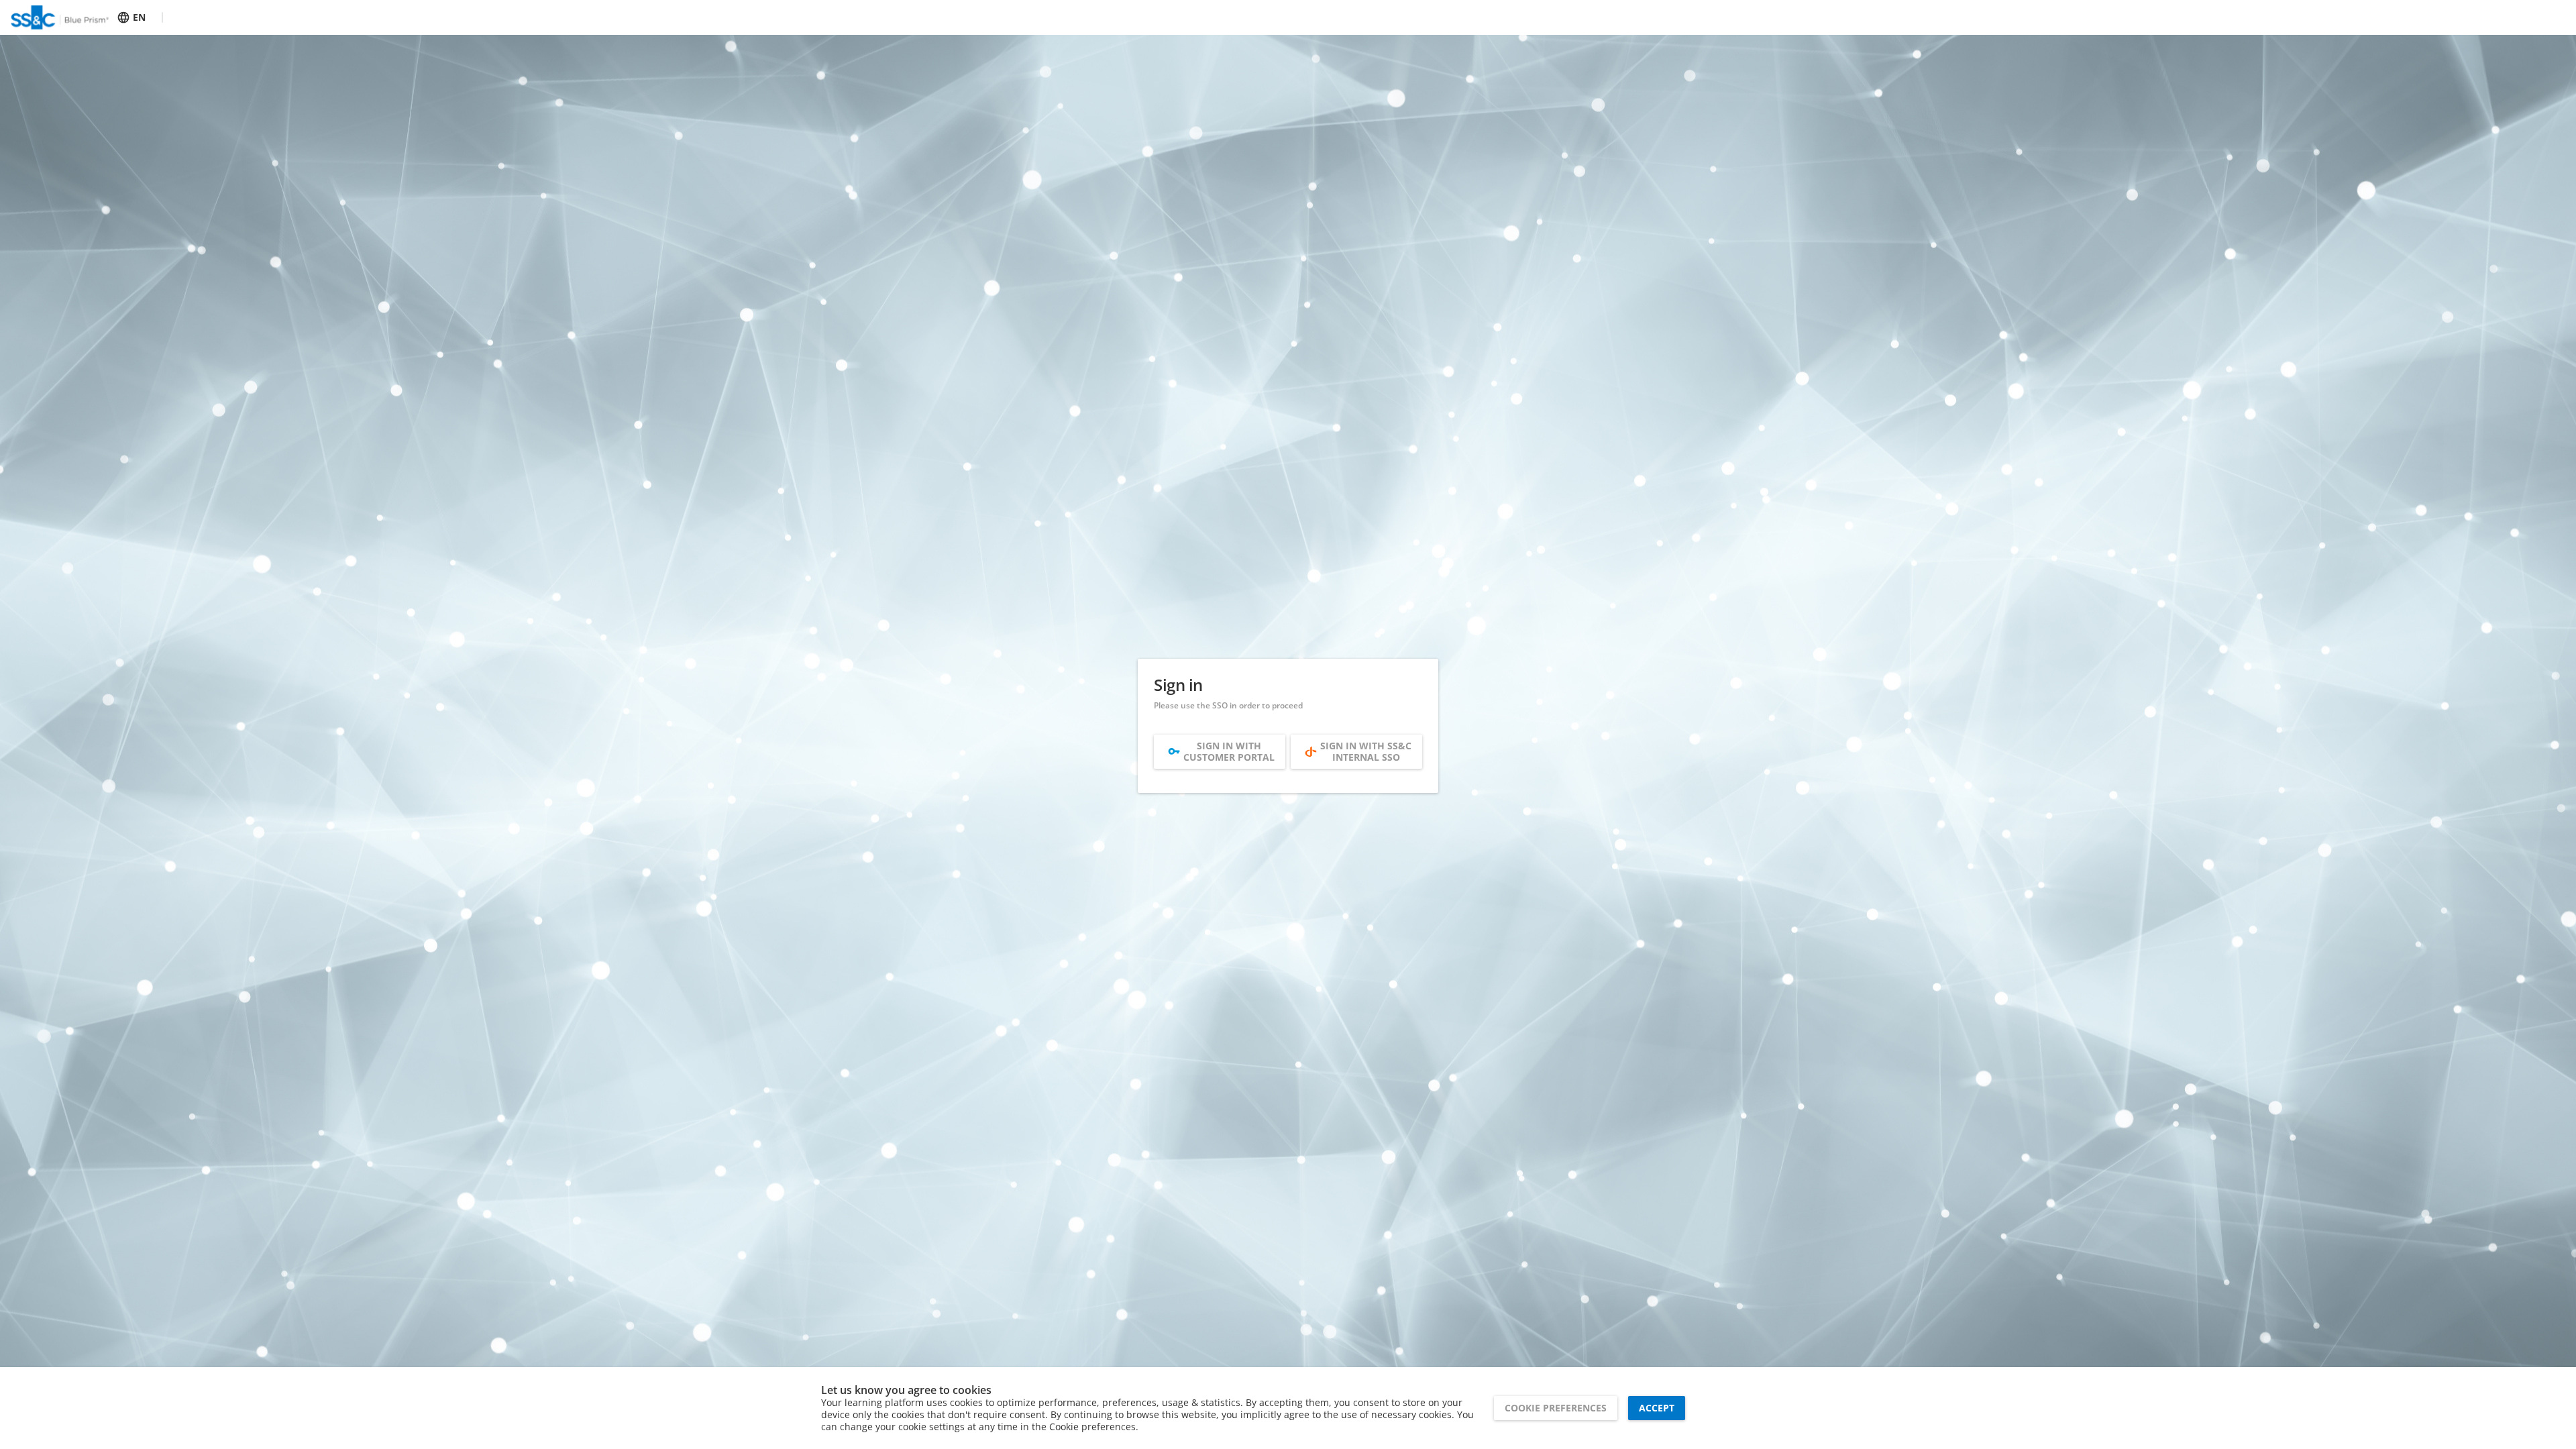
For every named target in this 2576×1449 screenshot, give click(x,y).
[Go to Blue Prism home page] (60, 17)
